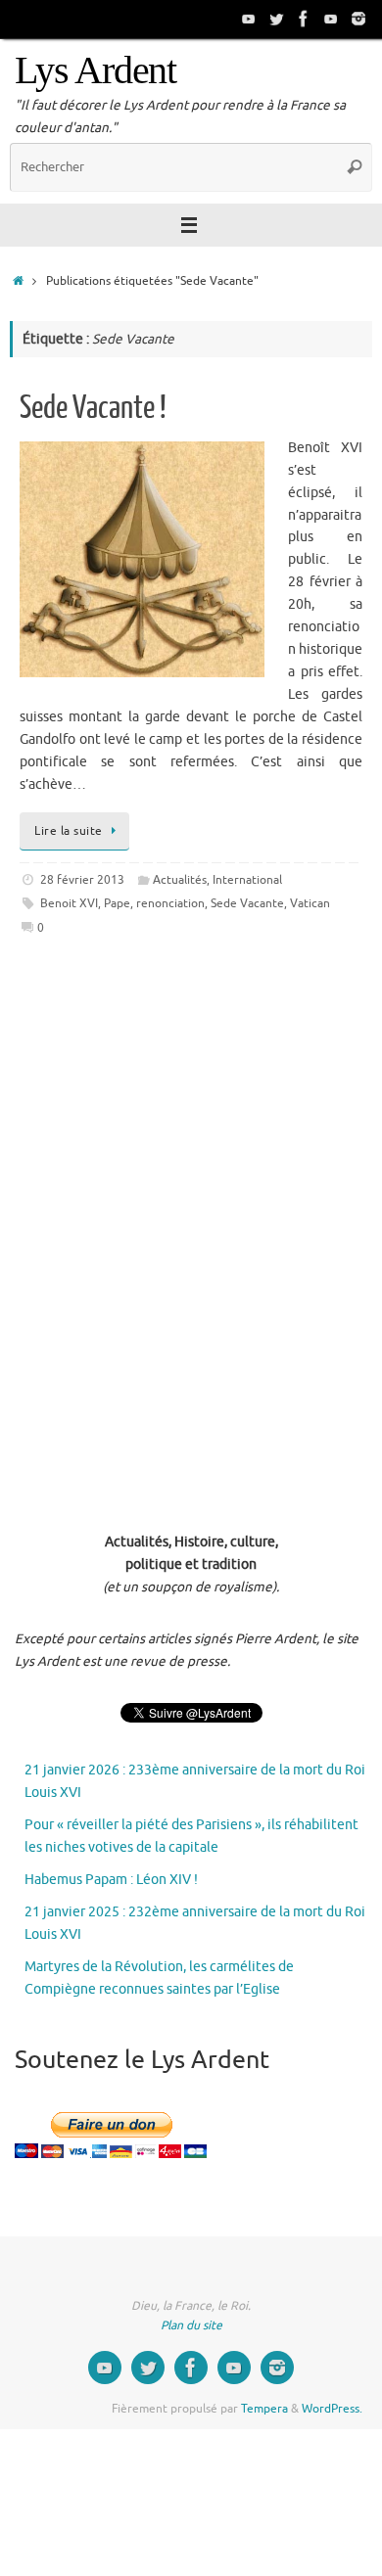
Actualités (180, 880)
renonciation (170, 903)
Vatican (310, 903)
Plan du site (191, 2325)
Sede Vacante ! (93, 408)
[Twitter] (276, 19)
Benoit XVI (69, 903)
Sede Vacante (247, 903)
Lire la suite (69, 831)
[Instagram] (358, 19)
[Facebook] (304, 19)
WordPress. (332, 2409)
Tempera (264, 2409)
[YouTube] (249, 19)
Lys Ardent (95, 70)
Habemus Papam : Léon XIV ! (111, 1880)
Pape (117, 903)
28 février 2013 (82, 880)
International (247, 880)
